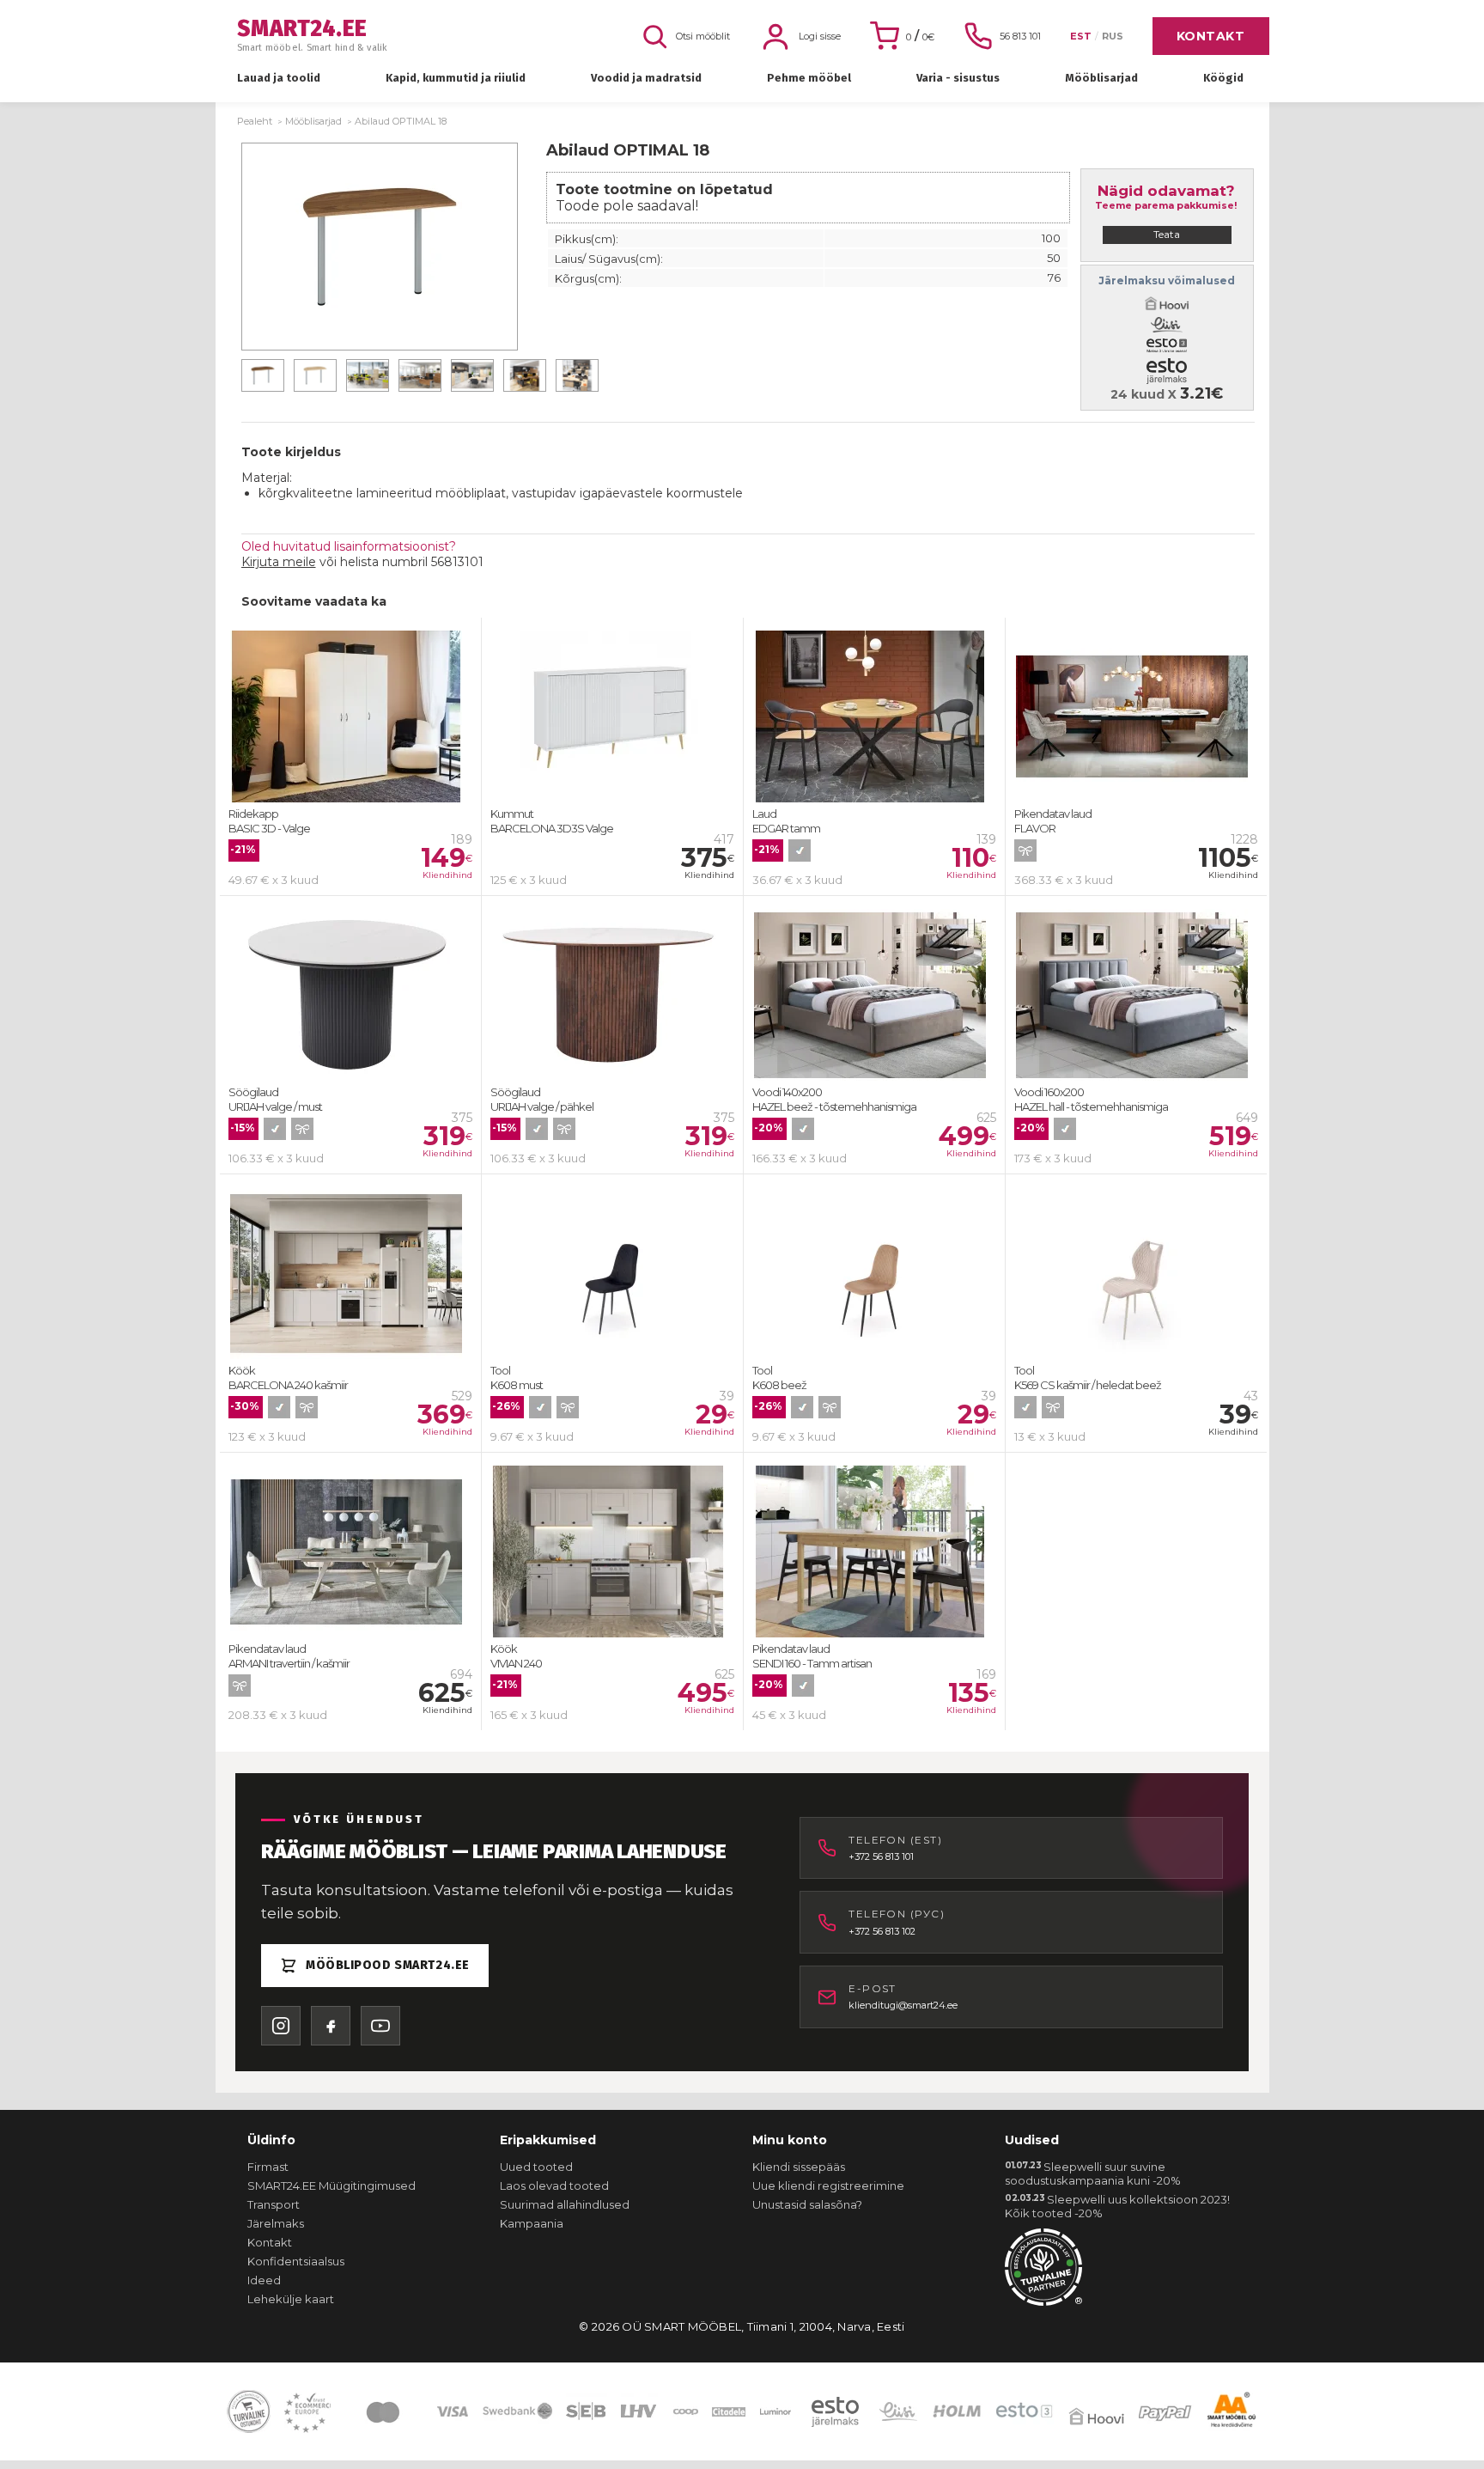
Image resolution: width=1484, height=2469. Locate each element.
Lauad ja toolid (279, 78)
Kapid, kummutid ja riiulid (456, 78)
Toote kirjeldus (291, 452)
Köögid (1223, 78)
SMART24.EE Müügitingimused (331, 2186)
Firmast (268, 2167)
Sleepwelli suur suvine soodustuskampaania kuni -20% (1093, 2173)
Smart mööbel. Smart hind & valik (313, 36)
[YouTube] (380, 2026)
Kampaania (532, 2223)
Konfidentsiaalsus (296, 2261)
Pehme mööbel (809, 78)
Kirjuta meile (279, 562)
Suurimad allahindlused (565, 2204)
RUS (1113, 36)
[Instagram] (281, 2026)
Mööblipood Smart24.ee (388, 1965)
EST (1081, 36)
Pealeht (255, 121)
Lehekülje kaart (291, 2299)
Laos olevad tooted (554, 2186)
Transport (274, 2204)
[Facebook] (331, 2026)
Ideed (264, 2280)
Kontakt (1211, 36)
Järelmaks (276, 2223)
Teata (1167, 234)
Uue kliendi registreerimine (828, 2186)
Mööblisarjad (1101, 78)
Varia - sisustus (958, 78)
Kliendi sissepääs (799, 2167)
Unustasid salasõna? (807, 2204)
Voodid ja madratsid (646, 78)
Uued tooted (536, 2167)
